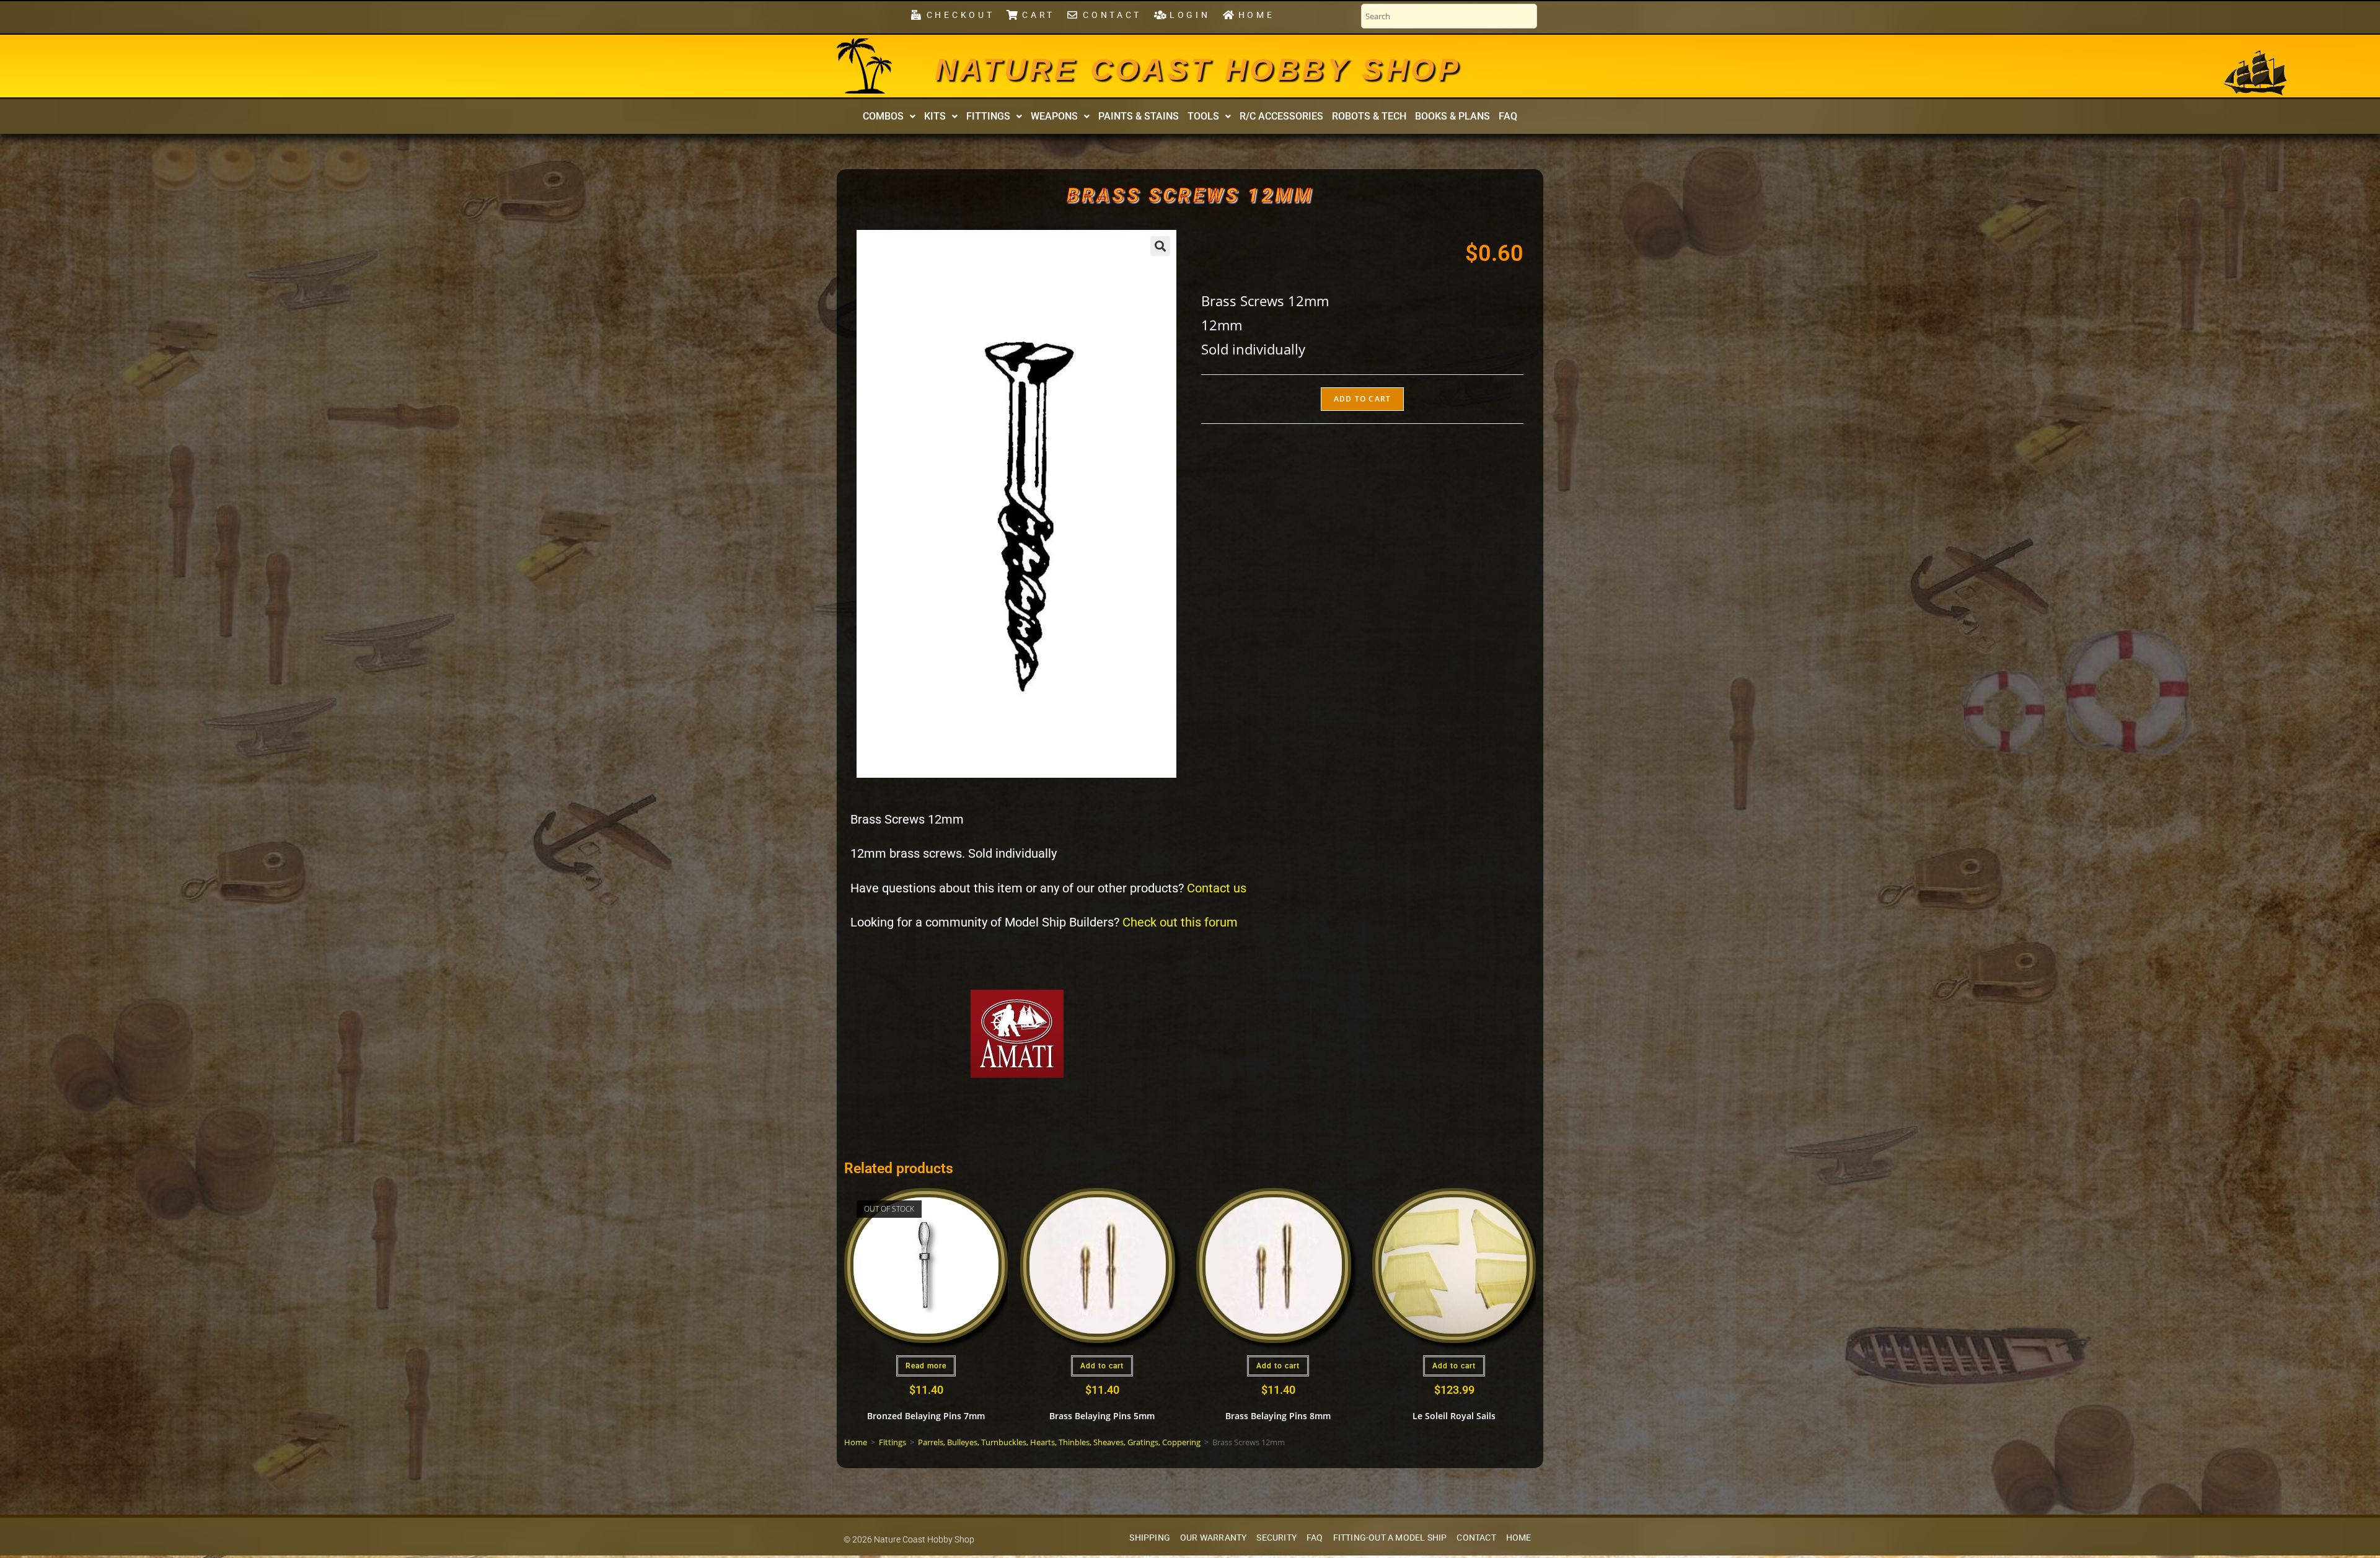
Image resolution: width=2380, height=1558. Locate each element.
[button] (889, 117)
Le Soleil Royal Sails (1454, 1416)
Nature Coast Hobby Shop (1198, 69)
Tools (1203, 116)
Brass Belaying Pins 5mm (1102, 1416)
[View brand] (1017, 1033)
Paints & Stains (1139, 116)
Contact (1476, 1538)
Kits (935, 116)
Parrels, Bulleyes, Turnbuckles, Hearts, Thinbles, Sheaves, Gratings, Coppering (1059, 1442)
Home (856, 1442)
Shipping (1150, 1538)
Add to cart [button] (1102, 1366)
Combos (883, 116)
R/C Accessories (1281, 116)
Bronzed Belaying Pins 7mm (926, 1416)
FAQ (1508, 116)
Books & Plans (1452, 116)
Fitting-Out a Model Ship (1390, 1538)
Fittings (988, 116)
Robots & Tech (1369, 116)
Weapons (1054, 116)
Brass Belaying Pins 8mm (1278, 1416)
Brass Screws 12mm (1190, 195)
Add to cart (1362, 399)
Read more (926, 1366)
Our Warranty (1213, 1538)
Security (1276, 1538)
